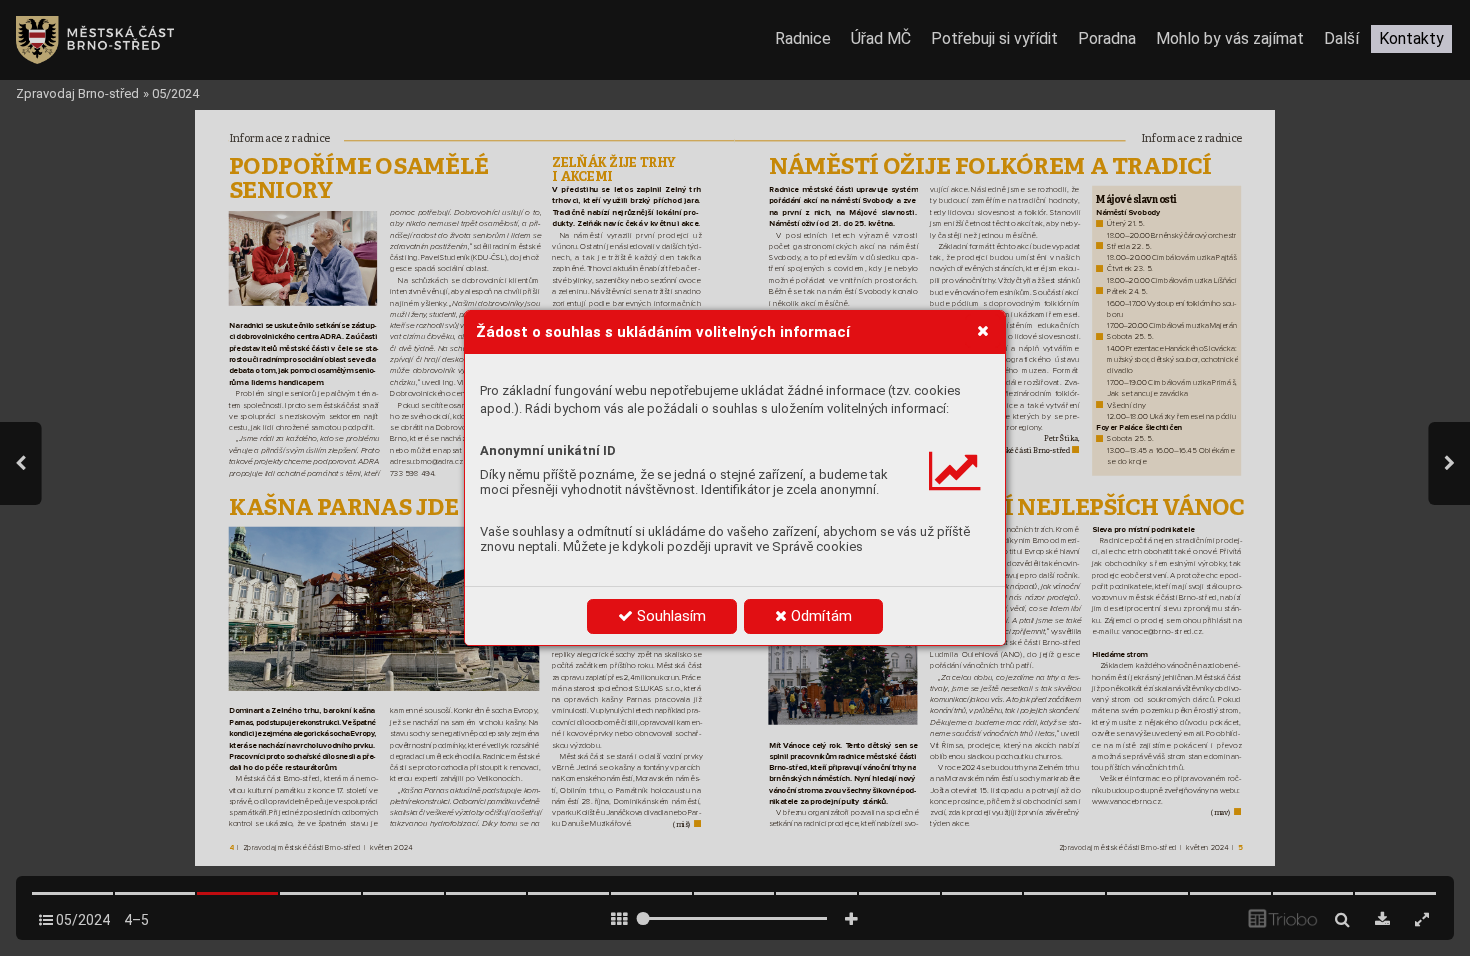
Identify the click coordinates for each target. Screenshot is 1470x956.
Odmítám (819, 616)
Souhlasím (669, 616)
